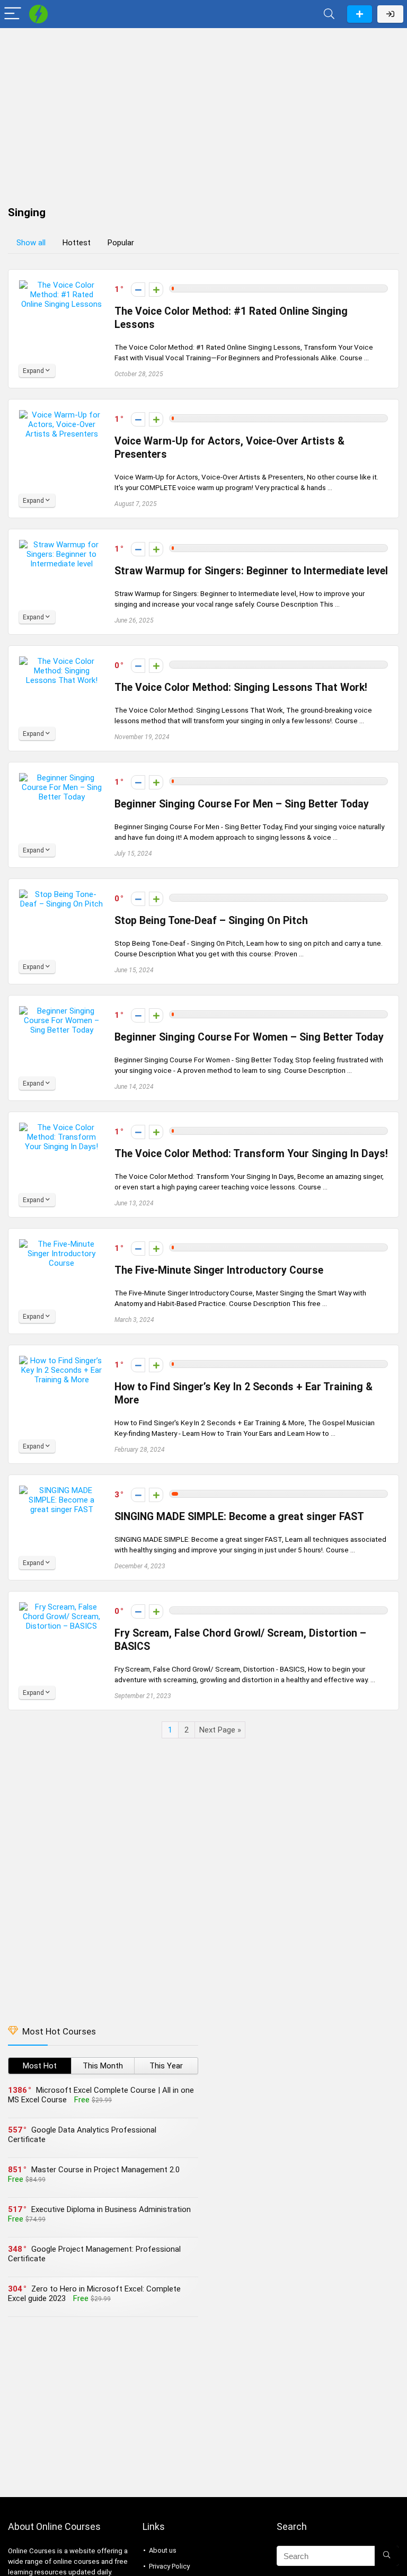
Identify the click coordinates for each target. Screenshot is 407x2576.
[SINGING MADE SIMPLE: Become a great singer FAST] (61, 1490)
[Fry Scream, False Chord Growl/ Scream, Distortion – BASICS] (61, 1607)
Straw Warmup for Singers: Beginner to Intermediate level (251, 571)
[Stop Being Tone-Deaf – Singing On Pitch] (61, 894)
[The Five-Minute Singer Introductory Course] (61, 1244)
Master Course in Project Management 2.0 (105, 2170)
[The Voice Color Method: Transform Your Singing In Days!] (61, 1127)
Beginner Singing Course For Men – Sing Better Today (242, 804)
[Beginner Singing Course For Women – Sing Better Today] (61, 1011)
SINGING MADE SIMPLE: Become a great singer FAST (239, 1517)
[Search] (329, 14)
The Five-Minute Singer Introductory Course (219, 1270)
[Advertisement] (203, 112)
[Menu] (13, 14)
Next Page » (220, 1730)
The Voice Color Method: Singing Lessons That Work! (241, 687)
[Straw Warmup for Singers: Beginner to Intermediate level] (61, 545)
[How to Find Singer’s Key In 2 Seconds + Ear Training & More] (61, 1361)
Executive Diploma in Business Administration (111, 2209)
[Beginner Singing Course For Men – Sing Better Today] (61, 778)
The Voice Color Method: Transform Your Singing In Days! (251, 1154)
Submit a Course (360, 14)
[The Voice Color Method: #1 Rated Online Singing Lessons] (61, 285)
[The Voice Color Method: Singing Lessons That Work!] (61, 661)
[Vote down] (138, 290)
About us (163, 2550)
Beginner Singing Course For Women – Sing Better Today (249, 1037)
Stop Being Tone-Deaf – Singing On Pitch (211, 921)
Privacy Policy (169, 2566)
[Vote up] (156, 290)
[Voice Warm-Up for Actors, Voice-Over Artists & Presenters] (61, 415)
